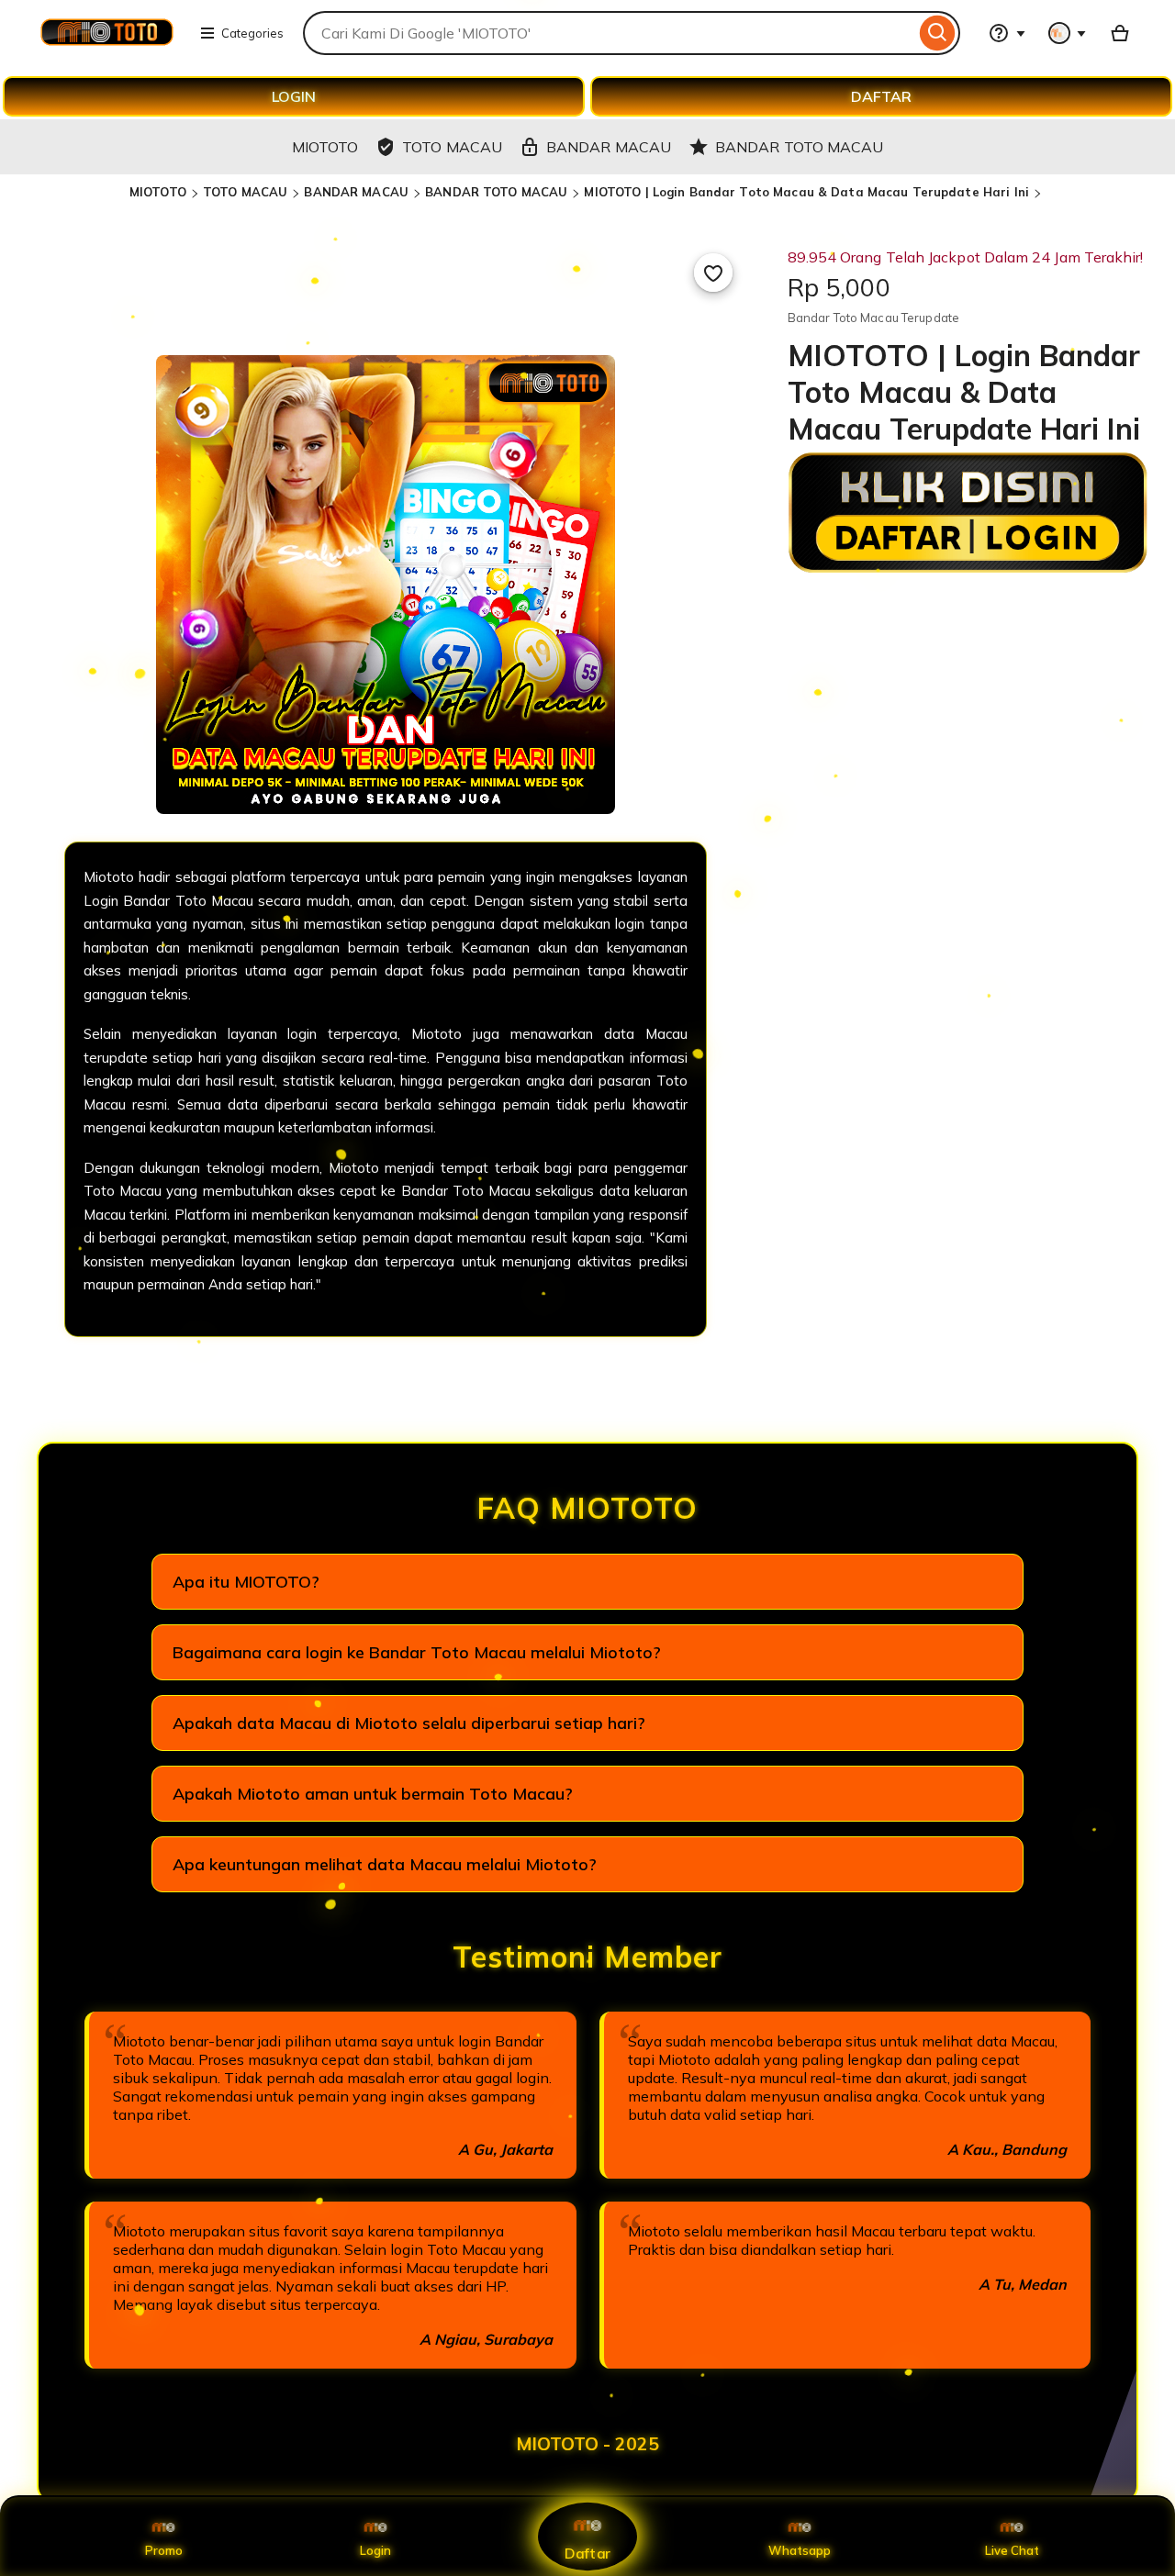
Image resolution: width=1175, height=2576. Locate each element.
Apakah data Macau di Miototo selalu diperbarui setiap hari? (409, 1723)
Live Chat (1012, 2550)
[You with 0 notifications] (1068, 33)
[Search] (938, 33)
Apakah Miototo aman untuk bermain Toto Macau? (373, 1794)
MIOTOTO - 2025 (587, 2444)
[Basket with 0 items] (1120, 33)
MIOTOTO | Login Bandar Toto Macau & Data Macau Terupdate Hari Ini (806, 192)
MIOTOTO (158, 192)
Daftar (587, 2553)
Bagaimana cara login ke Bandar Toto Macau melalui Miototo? (417, 1652)
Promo (164, 2550)
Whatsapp (800, 2550)
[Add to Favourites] (713, 273)
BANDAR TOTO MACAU (496, 192)
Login (375, 2550)
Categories (252, 33)
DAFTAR (881, 96)
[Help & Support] (1007, 33)
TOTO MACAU (245, 192)
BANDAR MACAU (356, 192)
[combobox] (609, 33)
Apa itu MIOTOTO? (246, 1582)
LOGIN (294, 96)
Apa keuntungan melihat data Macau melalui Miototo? (385, 1864)
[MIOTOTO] (106, 44)
